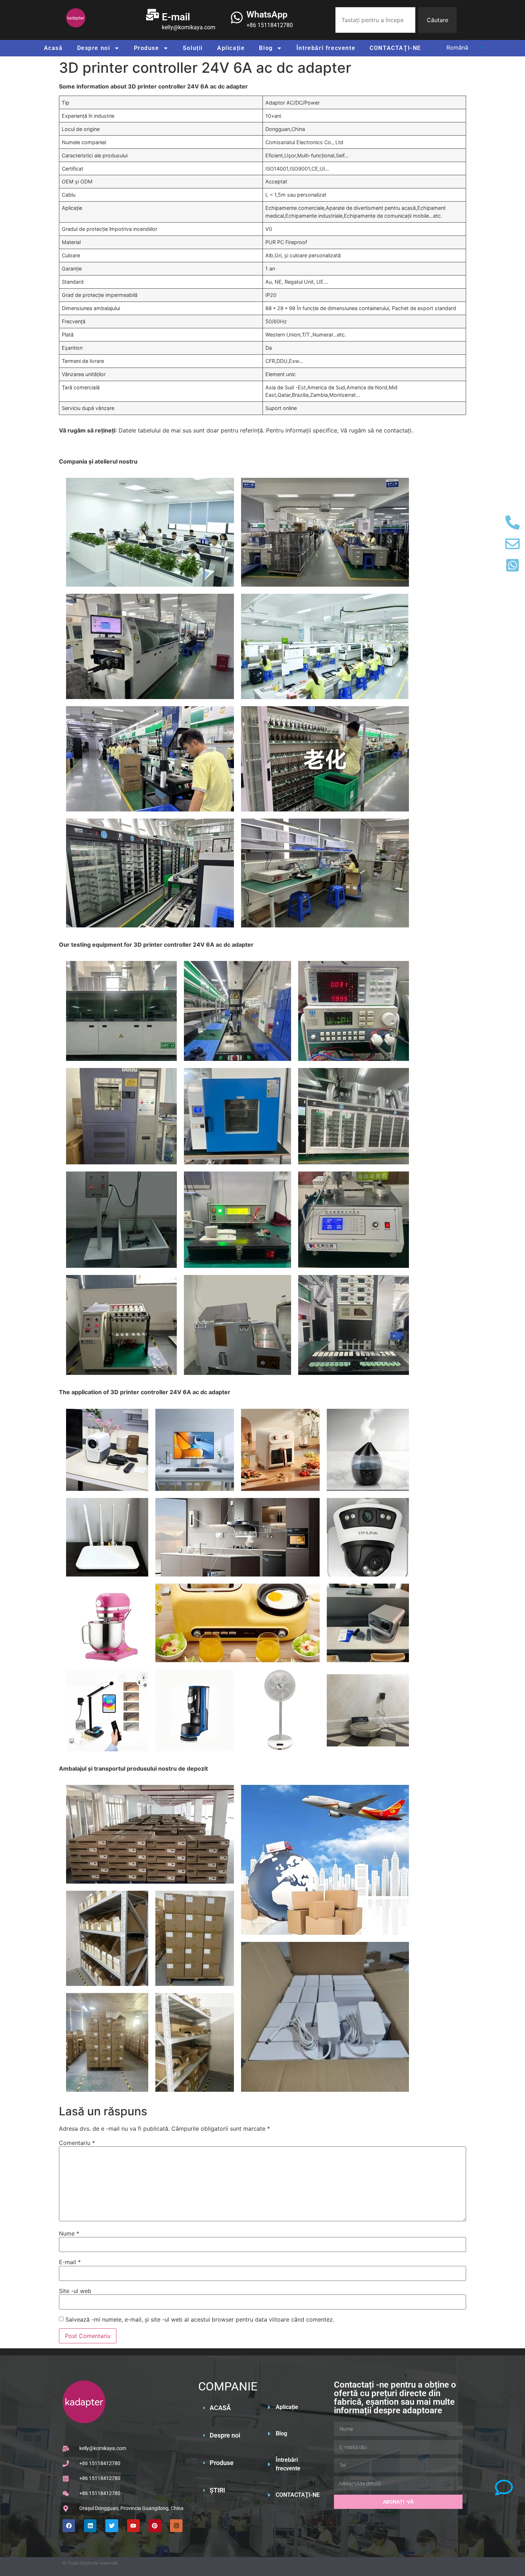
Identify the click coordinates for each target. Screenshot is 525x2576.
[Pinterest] (155, 2526)
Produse (147, 48)
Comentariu (77, 2143)
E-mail (70, 2262)
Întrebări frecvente (326, 48)
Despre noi (94, 48)
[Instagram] (176, 2526)
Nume (69, 2233)
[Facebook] (69, 2526)
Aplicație (231, 48)
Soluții (193, 48)
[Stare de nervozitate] (112, 2526)
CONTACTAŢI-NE (395, 48)
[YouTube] (133, 2526)
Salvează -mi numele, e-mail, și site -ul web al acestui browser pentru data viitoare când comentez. (200, 2319)
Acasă (53, 48)
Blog (266, 48)
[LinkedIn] (90, 2526)
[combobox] (375, 20)
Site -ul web (75, 2291)
